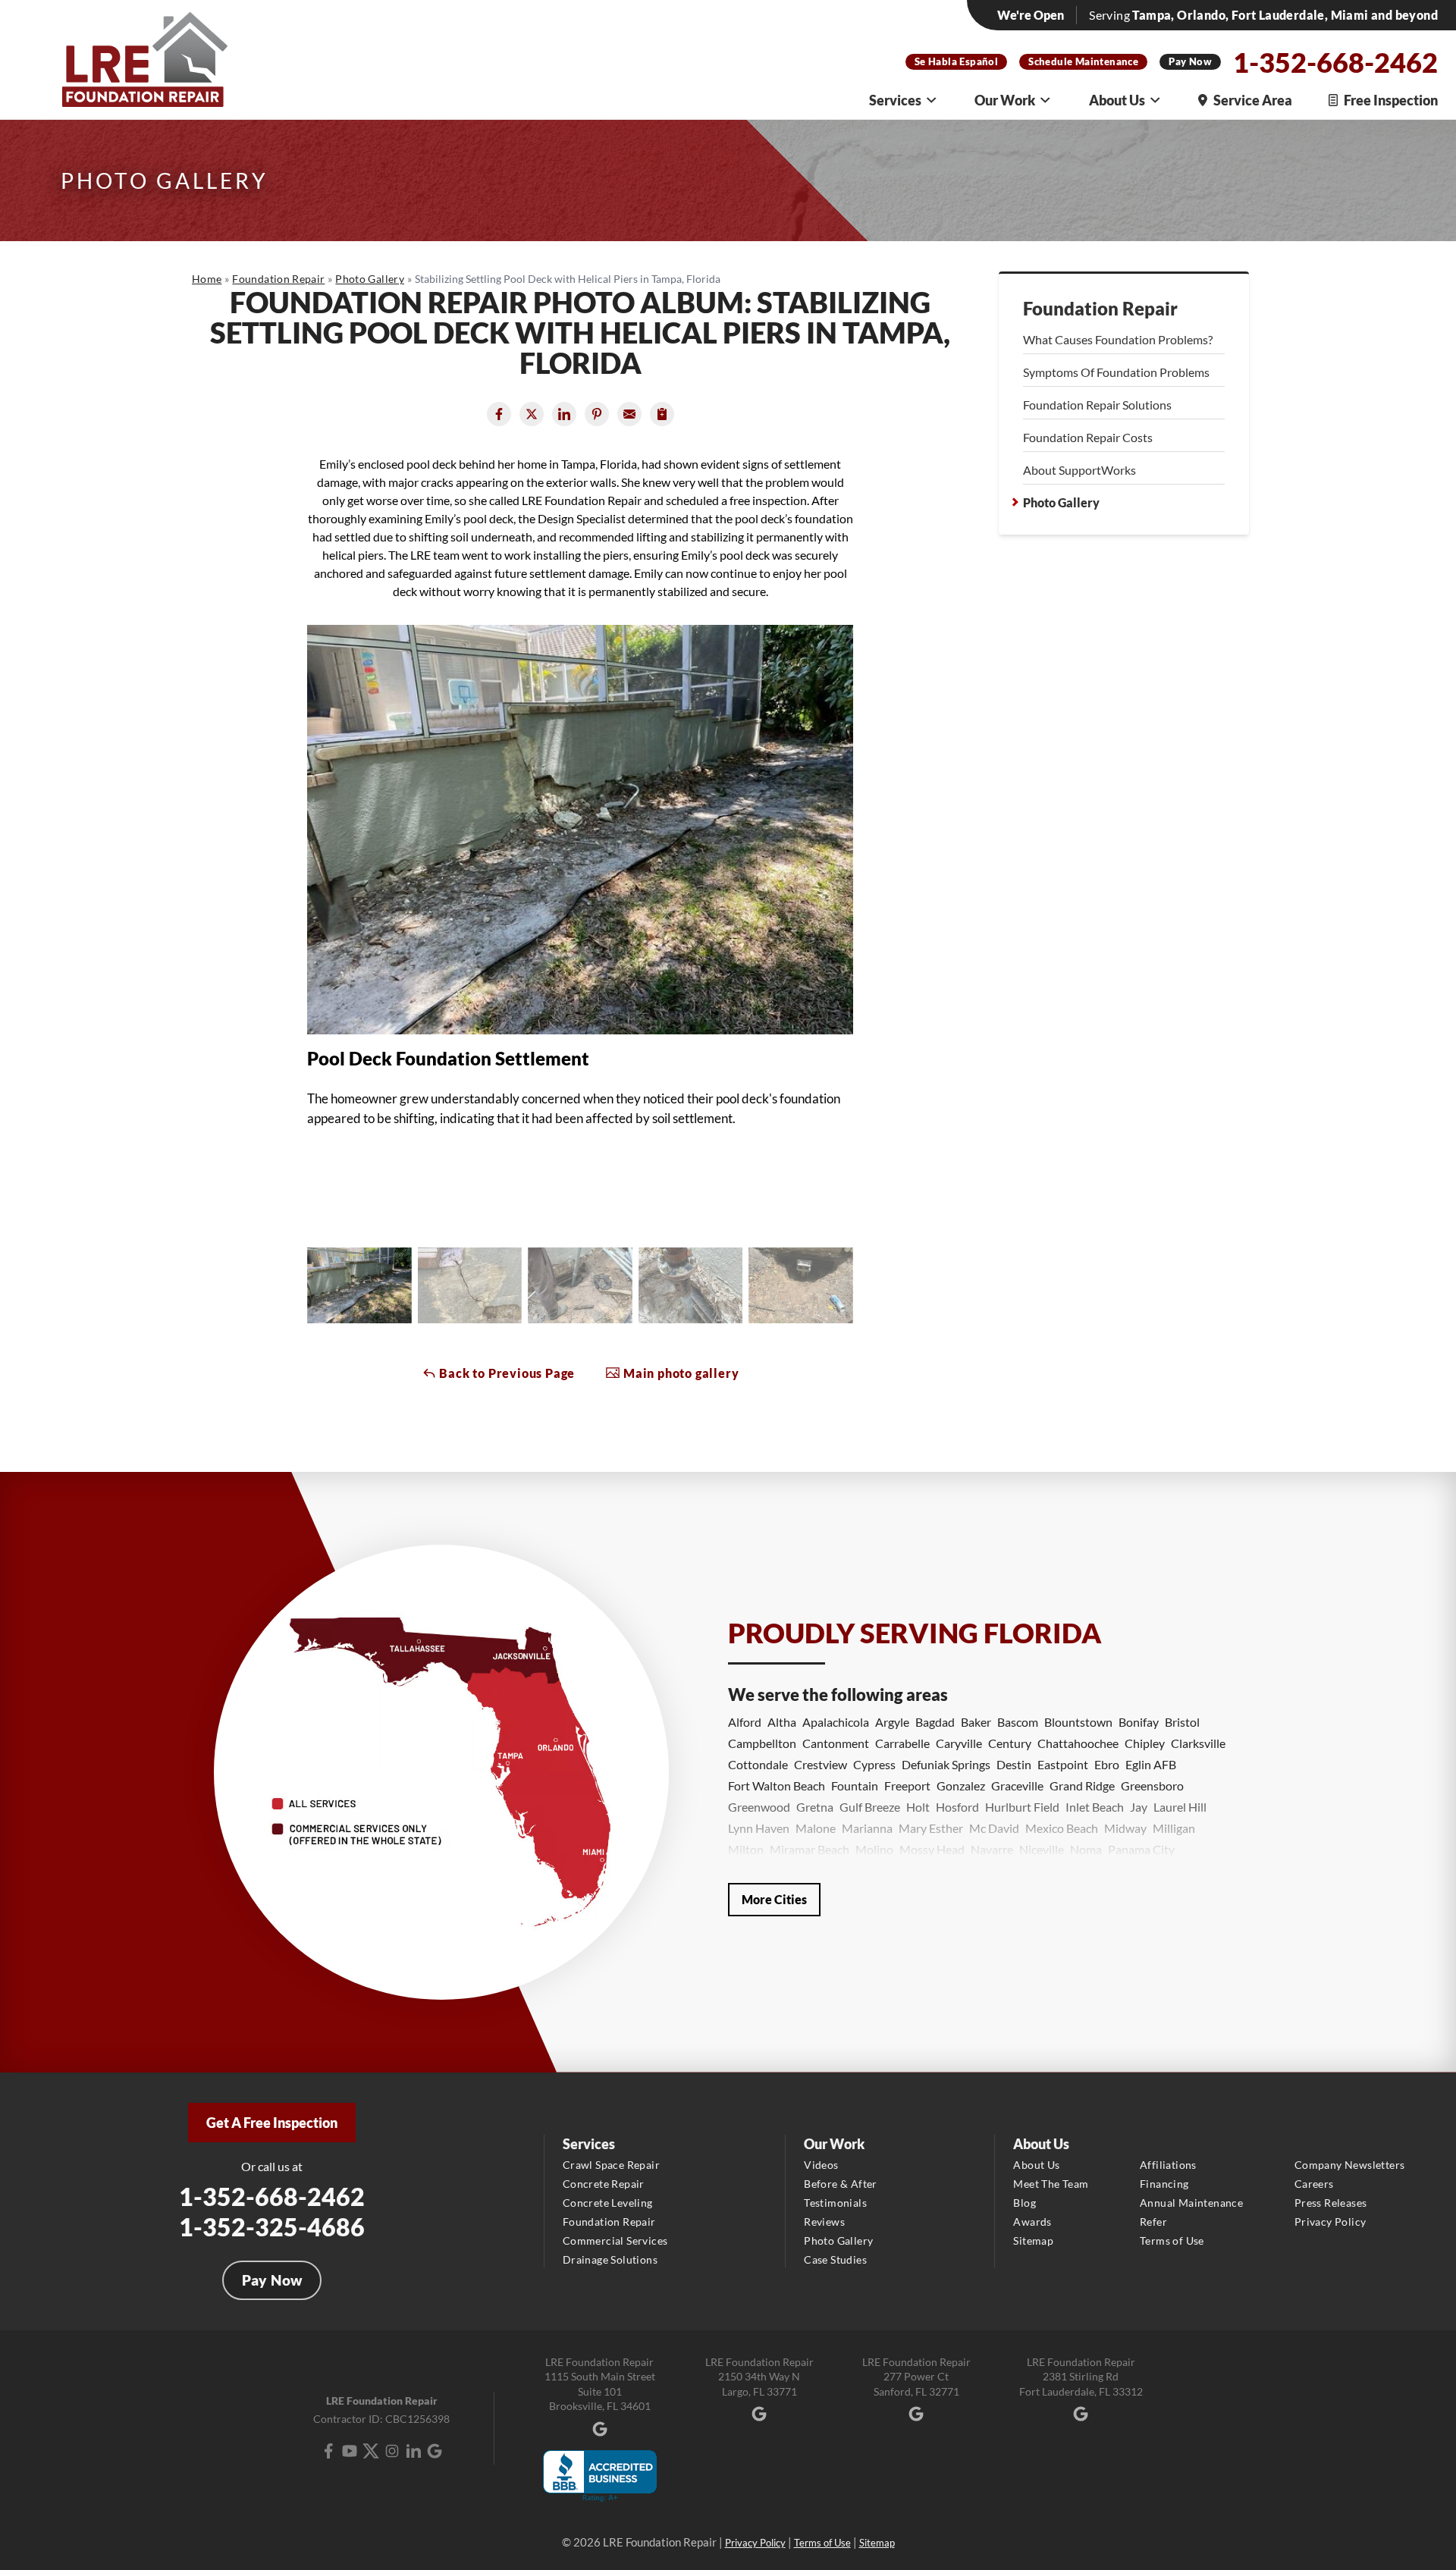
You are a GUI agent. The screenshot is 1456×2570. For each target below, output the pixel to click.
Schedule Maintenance (1083, 61)
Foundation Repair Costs (1088, 437)
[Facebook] (328, 2451)
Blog (1025, 2203)
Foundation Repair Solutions (1097, 405)
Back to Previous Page (506, 1373)
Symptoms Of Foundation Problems (1116, 372)
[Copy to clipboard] (662, 414)
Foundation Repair (1100, 309)
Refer (1153, 2222)
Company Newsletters (1350, 2165)
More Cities (774, 1899)
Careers (1314, 2184)
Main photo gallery (679, 1373)
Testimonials (835, 2203)
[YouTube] (350, 2451)
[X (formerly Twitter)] (371, 2451)
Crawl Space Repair (611, 2165)
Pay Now (1190, 61)
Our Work (1005, 100)
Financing (1164, 2184)
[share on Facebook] (499, 414)
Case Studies (835, 2259)
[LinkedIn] (413, 2451)
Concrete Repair (604, 2184)
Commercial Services (615, 2241)
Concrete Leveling (608, 2203)
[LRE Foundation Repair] (145, 60)
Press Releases (1331, 2203)
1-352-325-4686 (272, 2227)
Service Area (1253, 100)
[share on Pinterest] (597, 414)
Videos (821, 2165)
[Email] (629, 414)
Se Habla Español (956, 61)
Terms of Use (1172, 2241)
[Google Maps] (435, 2451)
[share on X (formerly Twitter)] (532, 414)
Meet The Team (1051, 2184)
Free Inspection (1391, 100)
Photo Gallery (1061, 502)
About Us (1117, 100)
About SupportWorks (1079, 470)
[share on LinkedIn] (564, 414)
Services (895, 100)
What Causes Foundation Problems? (1118, 339)
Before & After (841, 2184)
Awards (1032, 2222)
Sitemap (1033, 2241)
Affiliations (1168, 2165)
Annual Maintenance (1191, 2203)
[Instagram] (392, 2451)
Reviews (824, 2222)
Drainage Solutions (610, 2259)
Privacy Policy (1330, 2222)
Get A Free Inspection (272, 2123)
